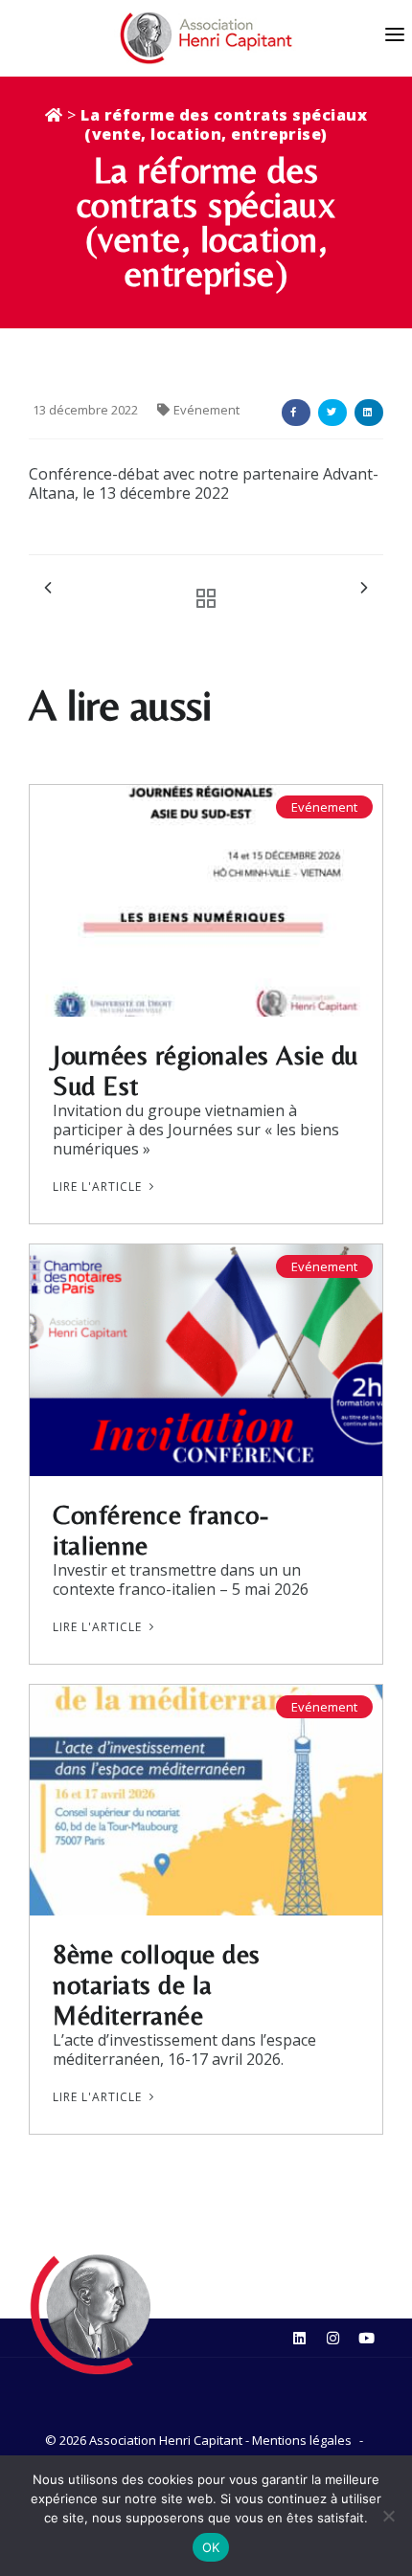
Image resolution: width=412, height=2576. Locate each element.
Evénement (206, 410)
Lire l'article (99, 1187)
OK (211, 2547)
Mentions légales (302, 2440)
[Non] (388, 2516)
